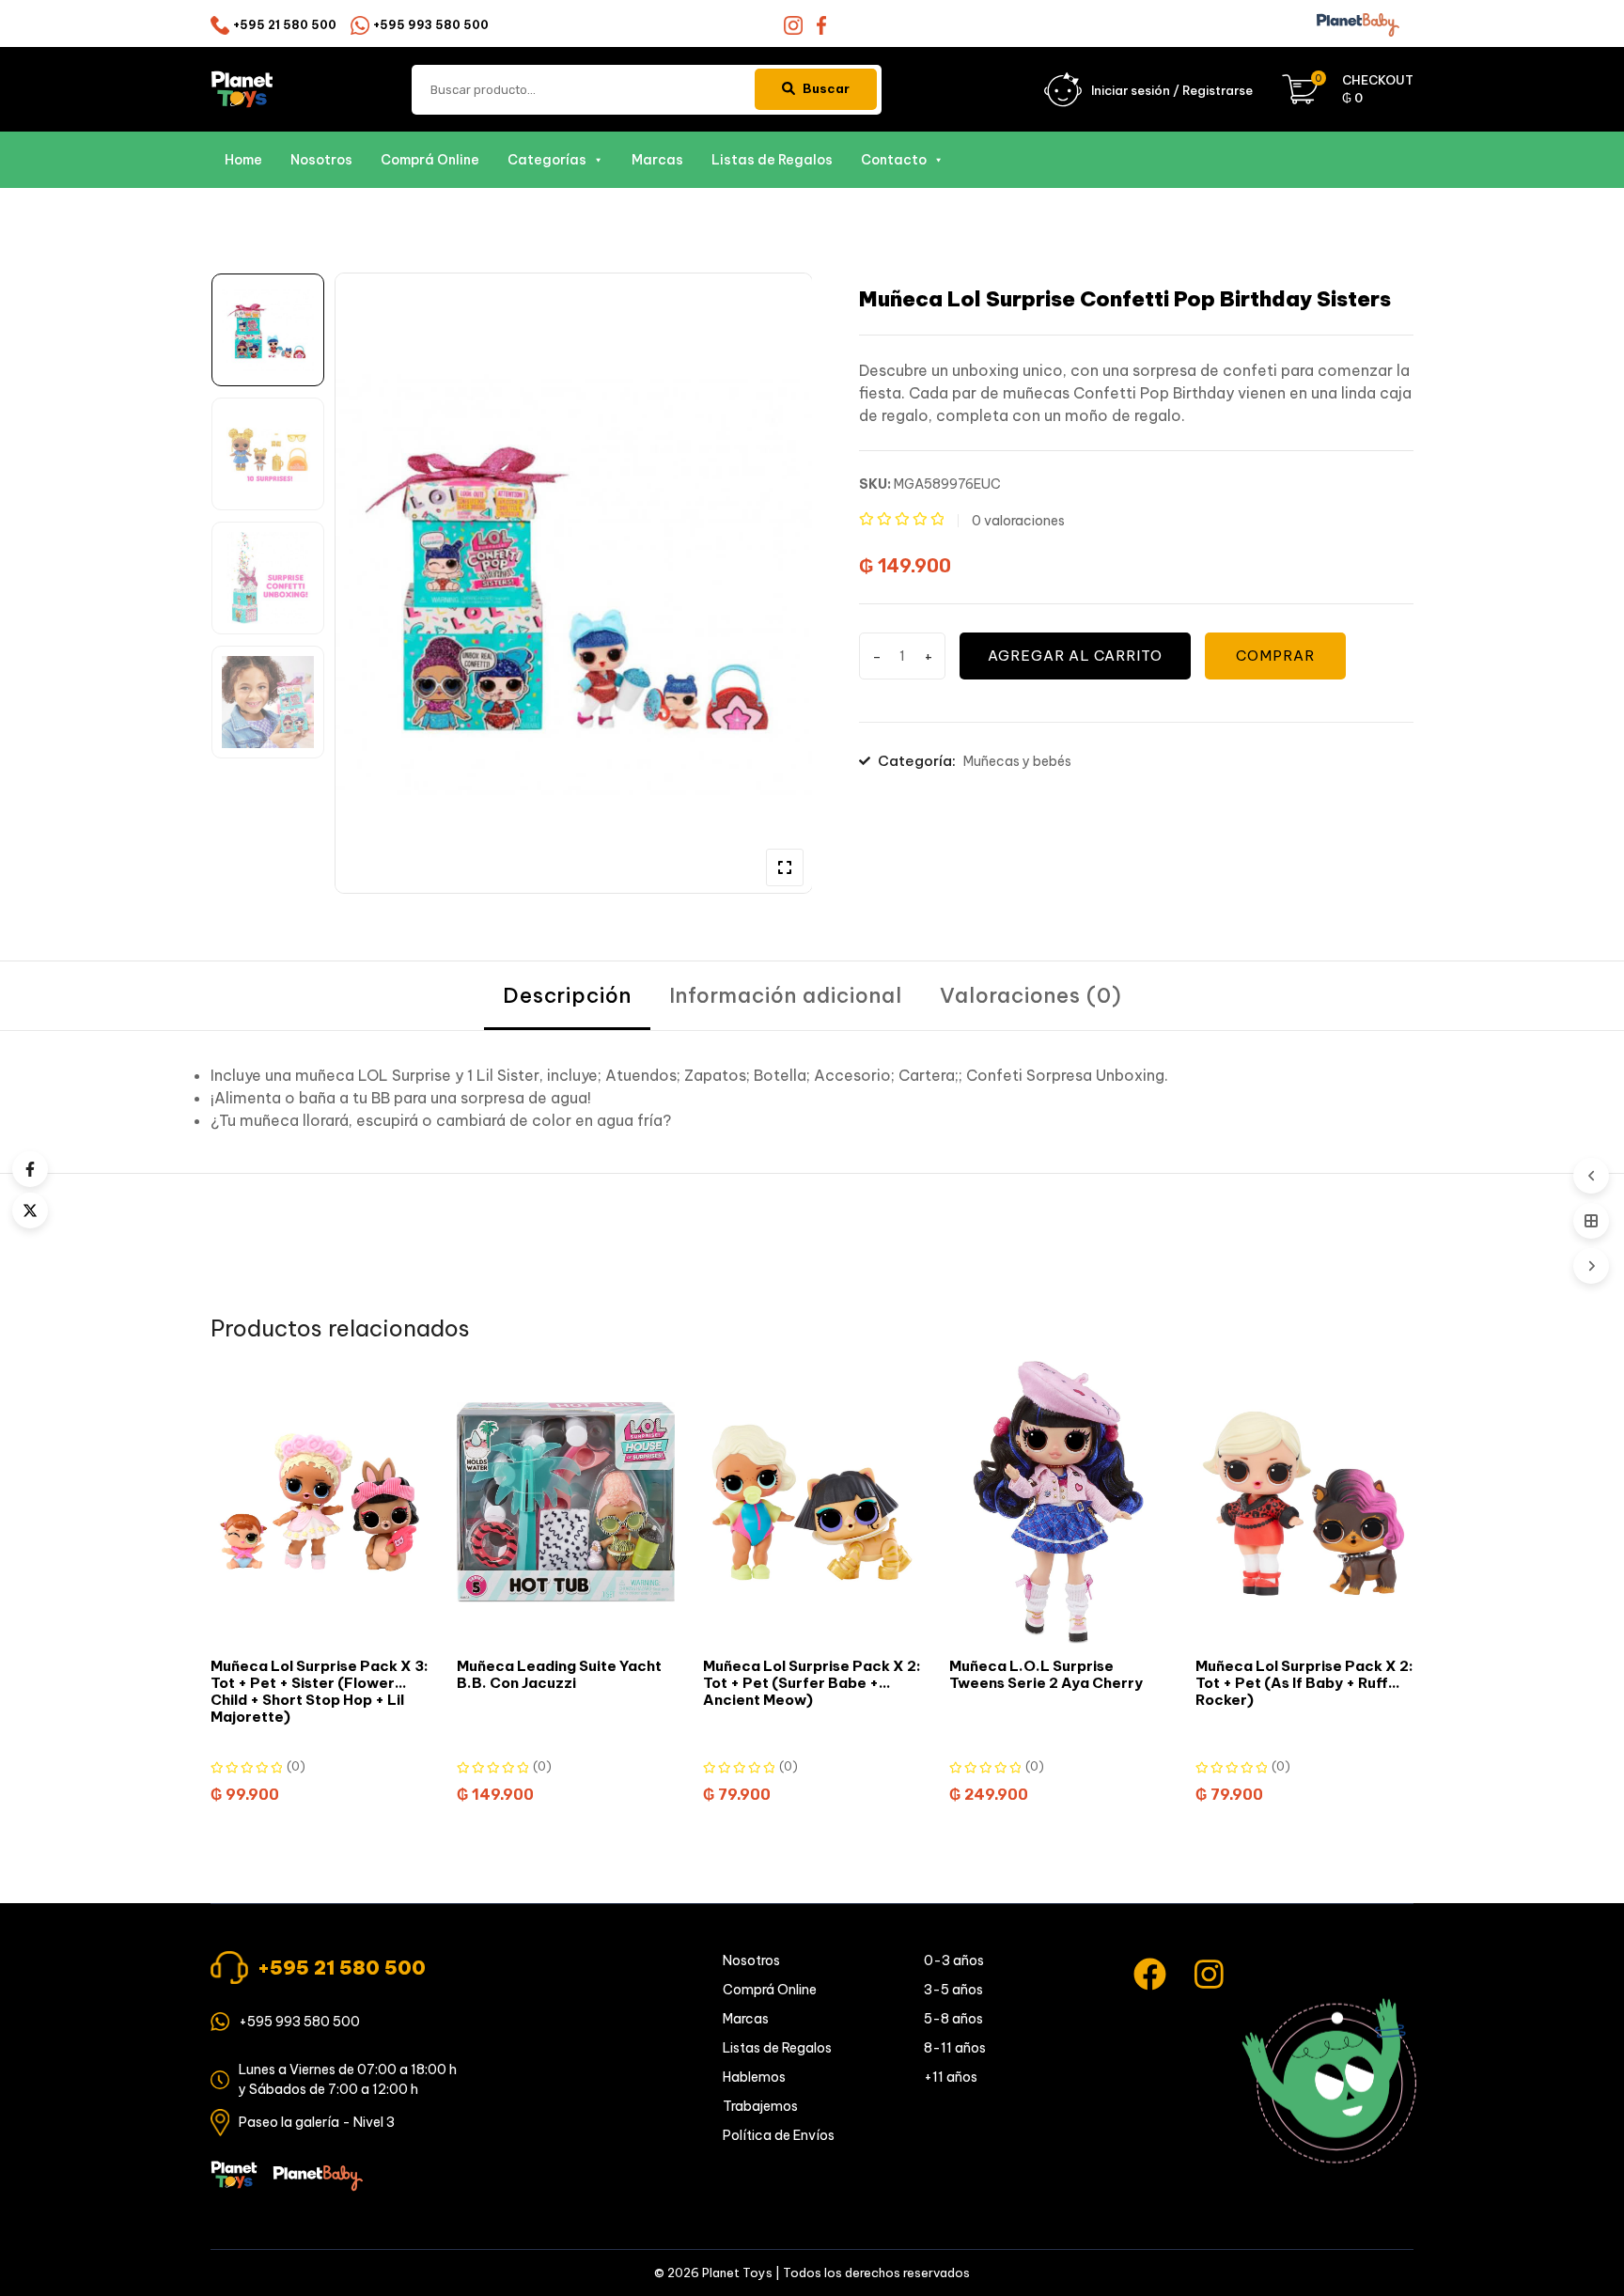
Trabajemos (760, 2106)
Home (243, 160)
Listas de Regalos (772, 160)
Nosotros (321, 160)
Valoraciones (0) (1031, 995)
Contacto (894, 160)
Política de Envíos (779, 2135)
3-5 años (953, 1990)
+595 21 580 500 (285, 25)
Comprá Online (430, 160)
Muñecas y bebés (1017, 761)
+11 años (951, 2077)
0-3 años (954, 1960)
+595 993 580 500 (431, 25)
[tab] (567, 996)
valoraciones (1018, 521)
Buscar (826, 88)
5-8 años (953, 2019)
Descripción (567, 995)
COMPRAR (1275, 656)
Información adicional (786, 995)
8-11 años (955, 2048)
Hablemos (754, 2077)
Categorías (547, 160)
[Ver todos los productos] (1591, 1221)
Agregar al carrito (1075, 656)
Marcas (657, 160)
